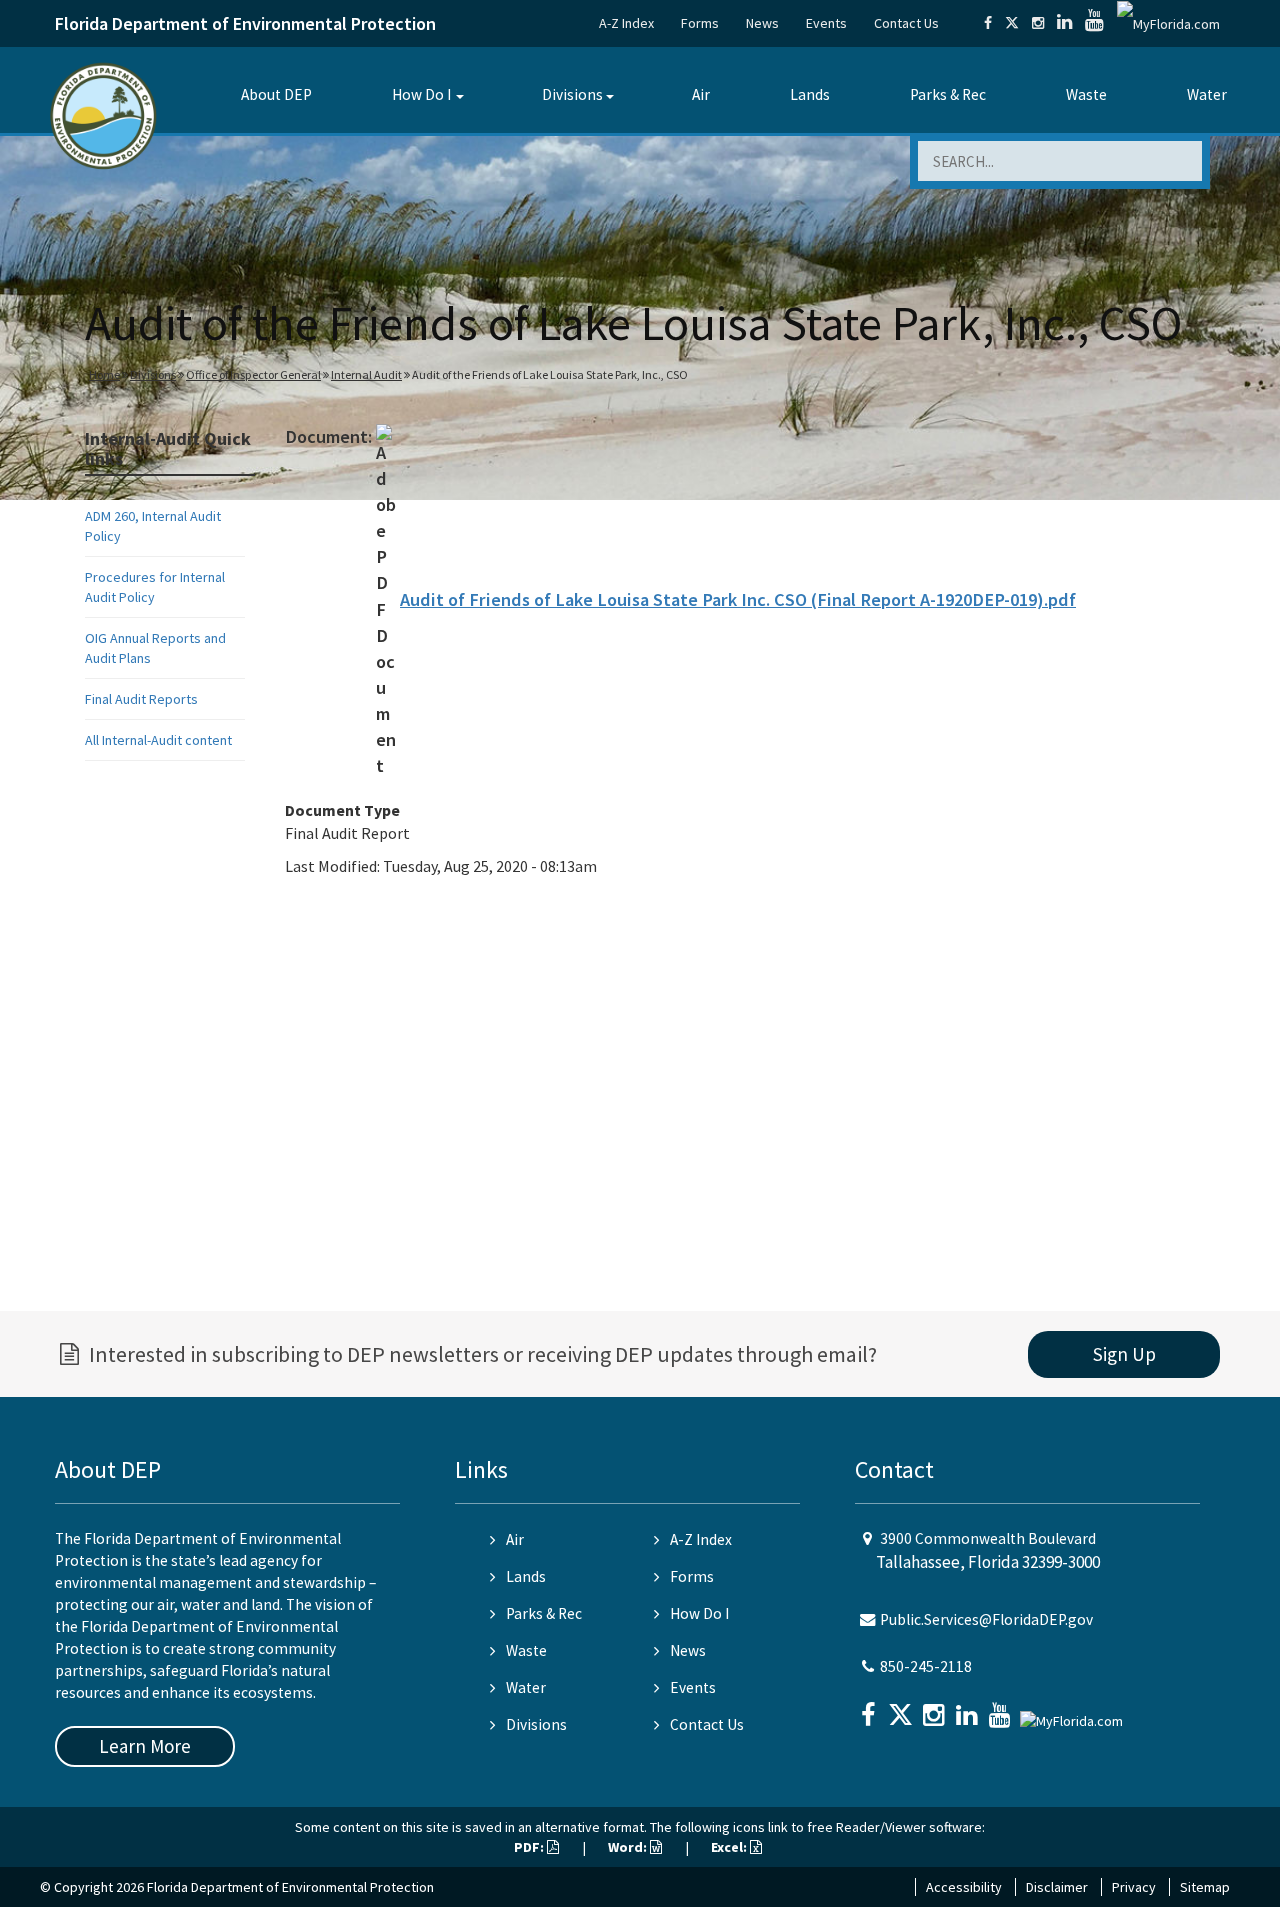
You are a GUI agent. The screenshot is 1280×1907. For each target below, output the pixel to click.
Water (1207, 94)
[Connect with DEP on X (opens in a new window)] (1012, 23)
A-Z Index (626, 23)
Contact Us (906, 23)
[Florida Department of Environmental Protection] (103, 114)
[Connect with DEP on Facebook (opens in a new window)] (988, 23)
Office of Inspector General (253, 374)
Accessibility (964, 1887)
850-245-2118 (926, 1666)
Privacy (1134, 1887)
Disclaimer (1057, 1887)
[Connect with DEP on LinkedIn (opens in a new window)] (1064, 23)
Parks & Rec (948, 94)
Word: (629, 1847)
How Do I (421, 94)
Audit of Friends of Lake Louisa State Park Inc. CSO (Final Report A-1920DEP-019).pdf (738, 599)
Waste (1086, 94)
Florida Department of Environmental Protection (245, 23)
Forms (700, 23)
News (762, 23)
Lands (810, 94)
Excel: (730, 1847)
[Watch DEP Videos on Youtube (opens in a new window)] (1094, 23)
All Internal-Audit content (158, 740)
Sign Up (1124, 1354)
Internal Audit (366, 374)
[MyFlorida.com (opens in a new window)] (1168, 23)
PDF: (530, 1847)
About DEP (276, 94)
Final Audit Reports (141, 699)
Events (826, 23)
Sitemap (1205, 1887)
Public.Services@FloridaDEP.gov (986, 1619)
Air (701, 94)
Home (104, 374)
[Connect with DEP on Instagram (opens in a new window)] (1038, 23)
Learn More (145, 1746)
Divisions (572, 94)
